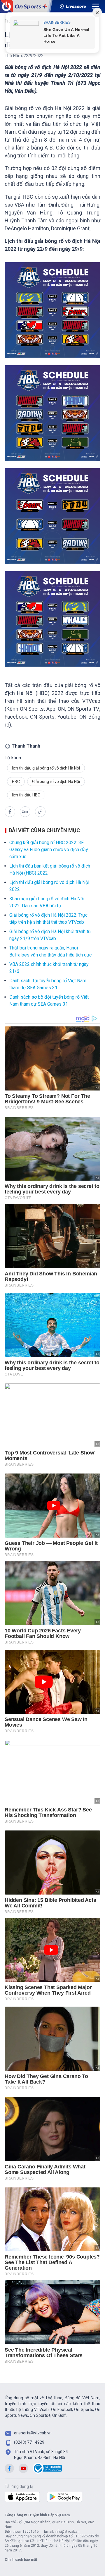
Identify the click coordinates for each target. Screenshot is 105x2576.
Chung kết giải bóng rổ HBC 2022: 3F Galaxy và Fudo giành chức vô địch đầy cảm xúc (49, 850)
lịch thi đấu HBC (26, 795)
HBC (16, 782)
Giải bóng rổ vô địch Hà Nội (56, 782)
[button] (10, 812)
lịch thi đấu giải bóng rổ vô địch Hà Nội (46, 768)
